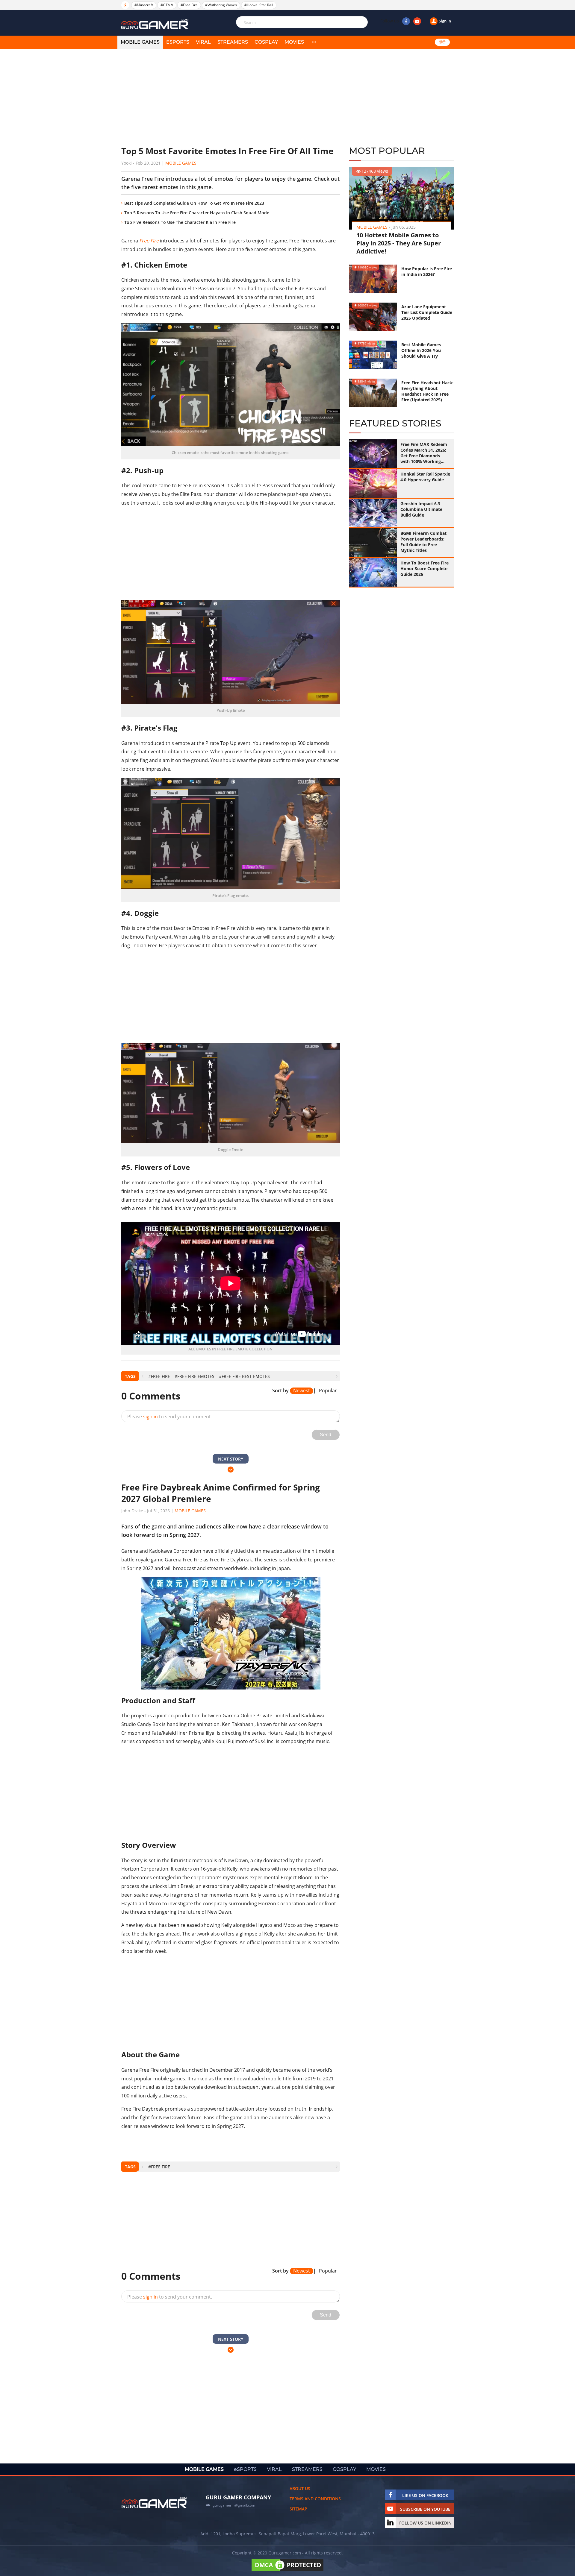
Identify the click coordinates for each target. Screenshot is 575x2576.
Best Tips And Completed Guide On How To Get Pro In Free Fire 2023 (194, 203)
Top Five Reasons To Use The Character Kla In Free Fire (180, 222)
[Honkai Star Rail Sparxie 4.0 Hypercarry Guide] (373, 483)
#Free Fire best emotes (244, 1376)
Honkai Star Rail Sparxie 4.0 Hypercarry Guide (425, 477)
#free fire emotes (195, 1376)
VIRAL (203, 42)
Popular (328, 1391)
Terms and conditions (315, 2499)
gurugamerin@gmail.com (234, 2505)
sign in (150, 1417)
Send (326, 1435)
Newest (302, 1391)
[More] (314, 42)
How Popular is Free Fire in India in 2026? (427, 271)
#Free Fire (189, 5)
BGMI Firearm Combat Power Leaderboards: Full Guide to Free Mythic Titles (423, 542)
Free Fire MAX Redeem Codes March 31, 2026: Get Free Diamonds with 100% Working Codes (424, 453)
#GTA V (167, 5)
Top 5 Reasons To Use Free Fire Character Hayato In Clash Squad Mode (197, 213)
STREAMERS (233, 42)
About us (300, 2488)
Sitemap (298, 2509)
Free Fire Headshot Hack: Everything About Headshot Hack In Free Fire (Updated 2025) (427, 391)
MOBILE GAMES (140, 42)
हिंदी (442, 42)
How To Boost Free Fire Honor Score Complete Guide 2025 (425, 569)
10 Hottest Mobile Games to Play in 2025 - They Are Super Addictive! (399, 243)
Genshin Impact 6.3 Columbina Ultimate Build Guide (421, 509)
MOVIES (294, 42)
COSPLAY (266, 42)
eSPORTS (178, 42)
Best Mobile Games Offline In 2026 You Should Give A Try (421, 350)
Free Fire (149, 241)
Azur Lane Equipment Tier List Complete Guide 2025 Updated (427, 312)
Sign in (445, 21)
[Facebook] (406, 21)
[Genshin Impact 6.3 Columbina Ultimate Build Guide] (373, 513)
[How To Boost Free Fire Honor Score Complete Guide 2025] (373, 572)
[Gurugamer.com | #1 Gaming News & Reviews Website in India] (156, 24)
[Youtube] (417, 21)
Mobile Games (181, 163)
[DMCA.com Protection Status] (287, 2571)
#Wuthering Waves (221, 5)
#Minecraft (144, 5)
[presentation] (142, 1376)
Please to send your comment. (170, 1417)
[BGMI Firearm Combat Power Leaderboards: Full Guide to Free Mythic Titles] (373, 543)
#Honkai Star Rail (259, 5)
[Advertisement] (231, 97)
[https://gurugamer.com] (154, 2503)
